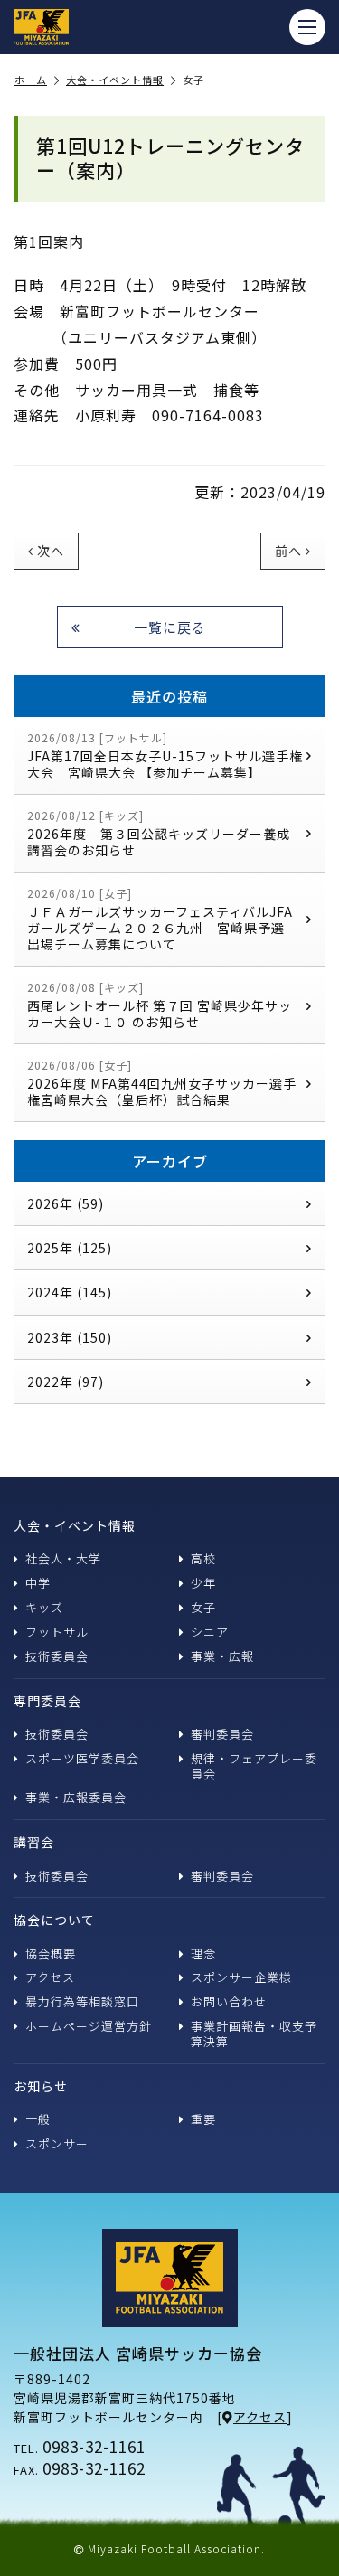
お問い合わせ (229, 2001)
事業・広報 (222, 1656)
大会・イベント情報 (115, 80)
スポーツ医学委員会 (82, 1758)
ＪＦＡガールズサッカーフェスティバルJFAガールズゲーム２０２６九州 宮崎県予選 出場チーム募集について (165, 919)
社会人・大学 (63, 1558)
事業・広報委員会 (76, 1797)
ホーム (31, 80)
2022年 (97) (66, 1382)
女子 (203, 1607)
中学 (38, 1583)
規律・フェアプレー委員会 (254, 1766)
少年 (203, 1583)
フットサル (57, 1632)
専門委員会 (47, 1701)
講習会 (34, 1842)
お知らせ (41, 2086)
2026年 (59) (66, 1203)
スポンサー (57, 2143)
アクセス (50, 1977)
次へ (51, 551)
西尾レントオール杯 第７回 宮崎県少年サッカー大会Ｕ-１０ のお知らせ (160, 1005)
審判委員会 (222, 1734)
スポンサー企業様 (241, 1977)
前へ (288, 551)
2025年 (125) (70, 1248)
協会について (54, 1920)
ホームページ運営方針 (89, 2026)
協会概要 (51, 1953)
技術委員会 (57, 1656)
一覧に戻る (170, 627)
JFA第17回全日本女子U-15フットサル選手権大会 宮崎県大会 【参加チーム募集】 (165, 755)
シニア (210, 1632)
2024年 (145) (70, 1292)
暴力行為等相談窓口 (82, 2001)
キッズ (44, 1607)
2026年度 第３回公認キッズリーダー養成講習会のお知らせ (159, 833)
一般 (38, 2119)
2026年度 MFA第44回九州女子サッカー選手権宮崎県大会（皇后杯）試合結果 (162, 1083)
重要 (203, 2119)
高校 (203, 1558)
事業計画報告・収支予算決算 (254, 2033)
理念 (203, 1953)
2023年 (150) (70, 1337)
